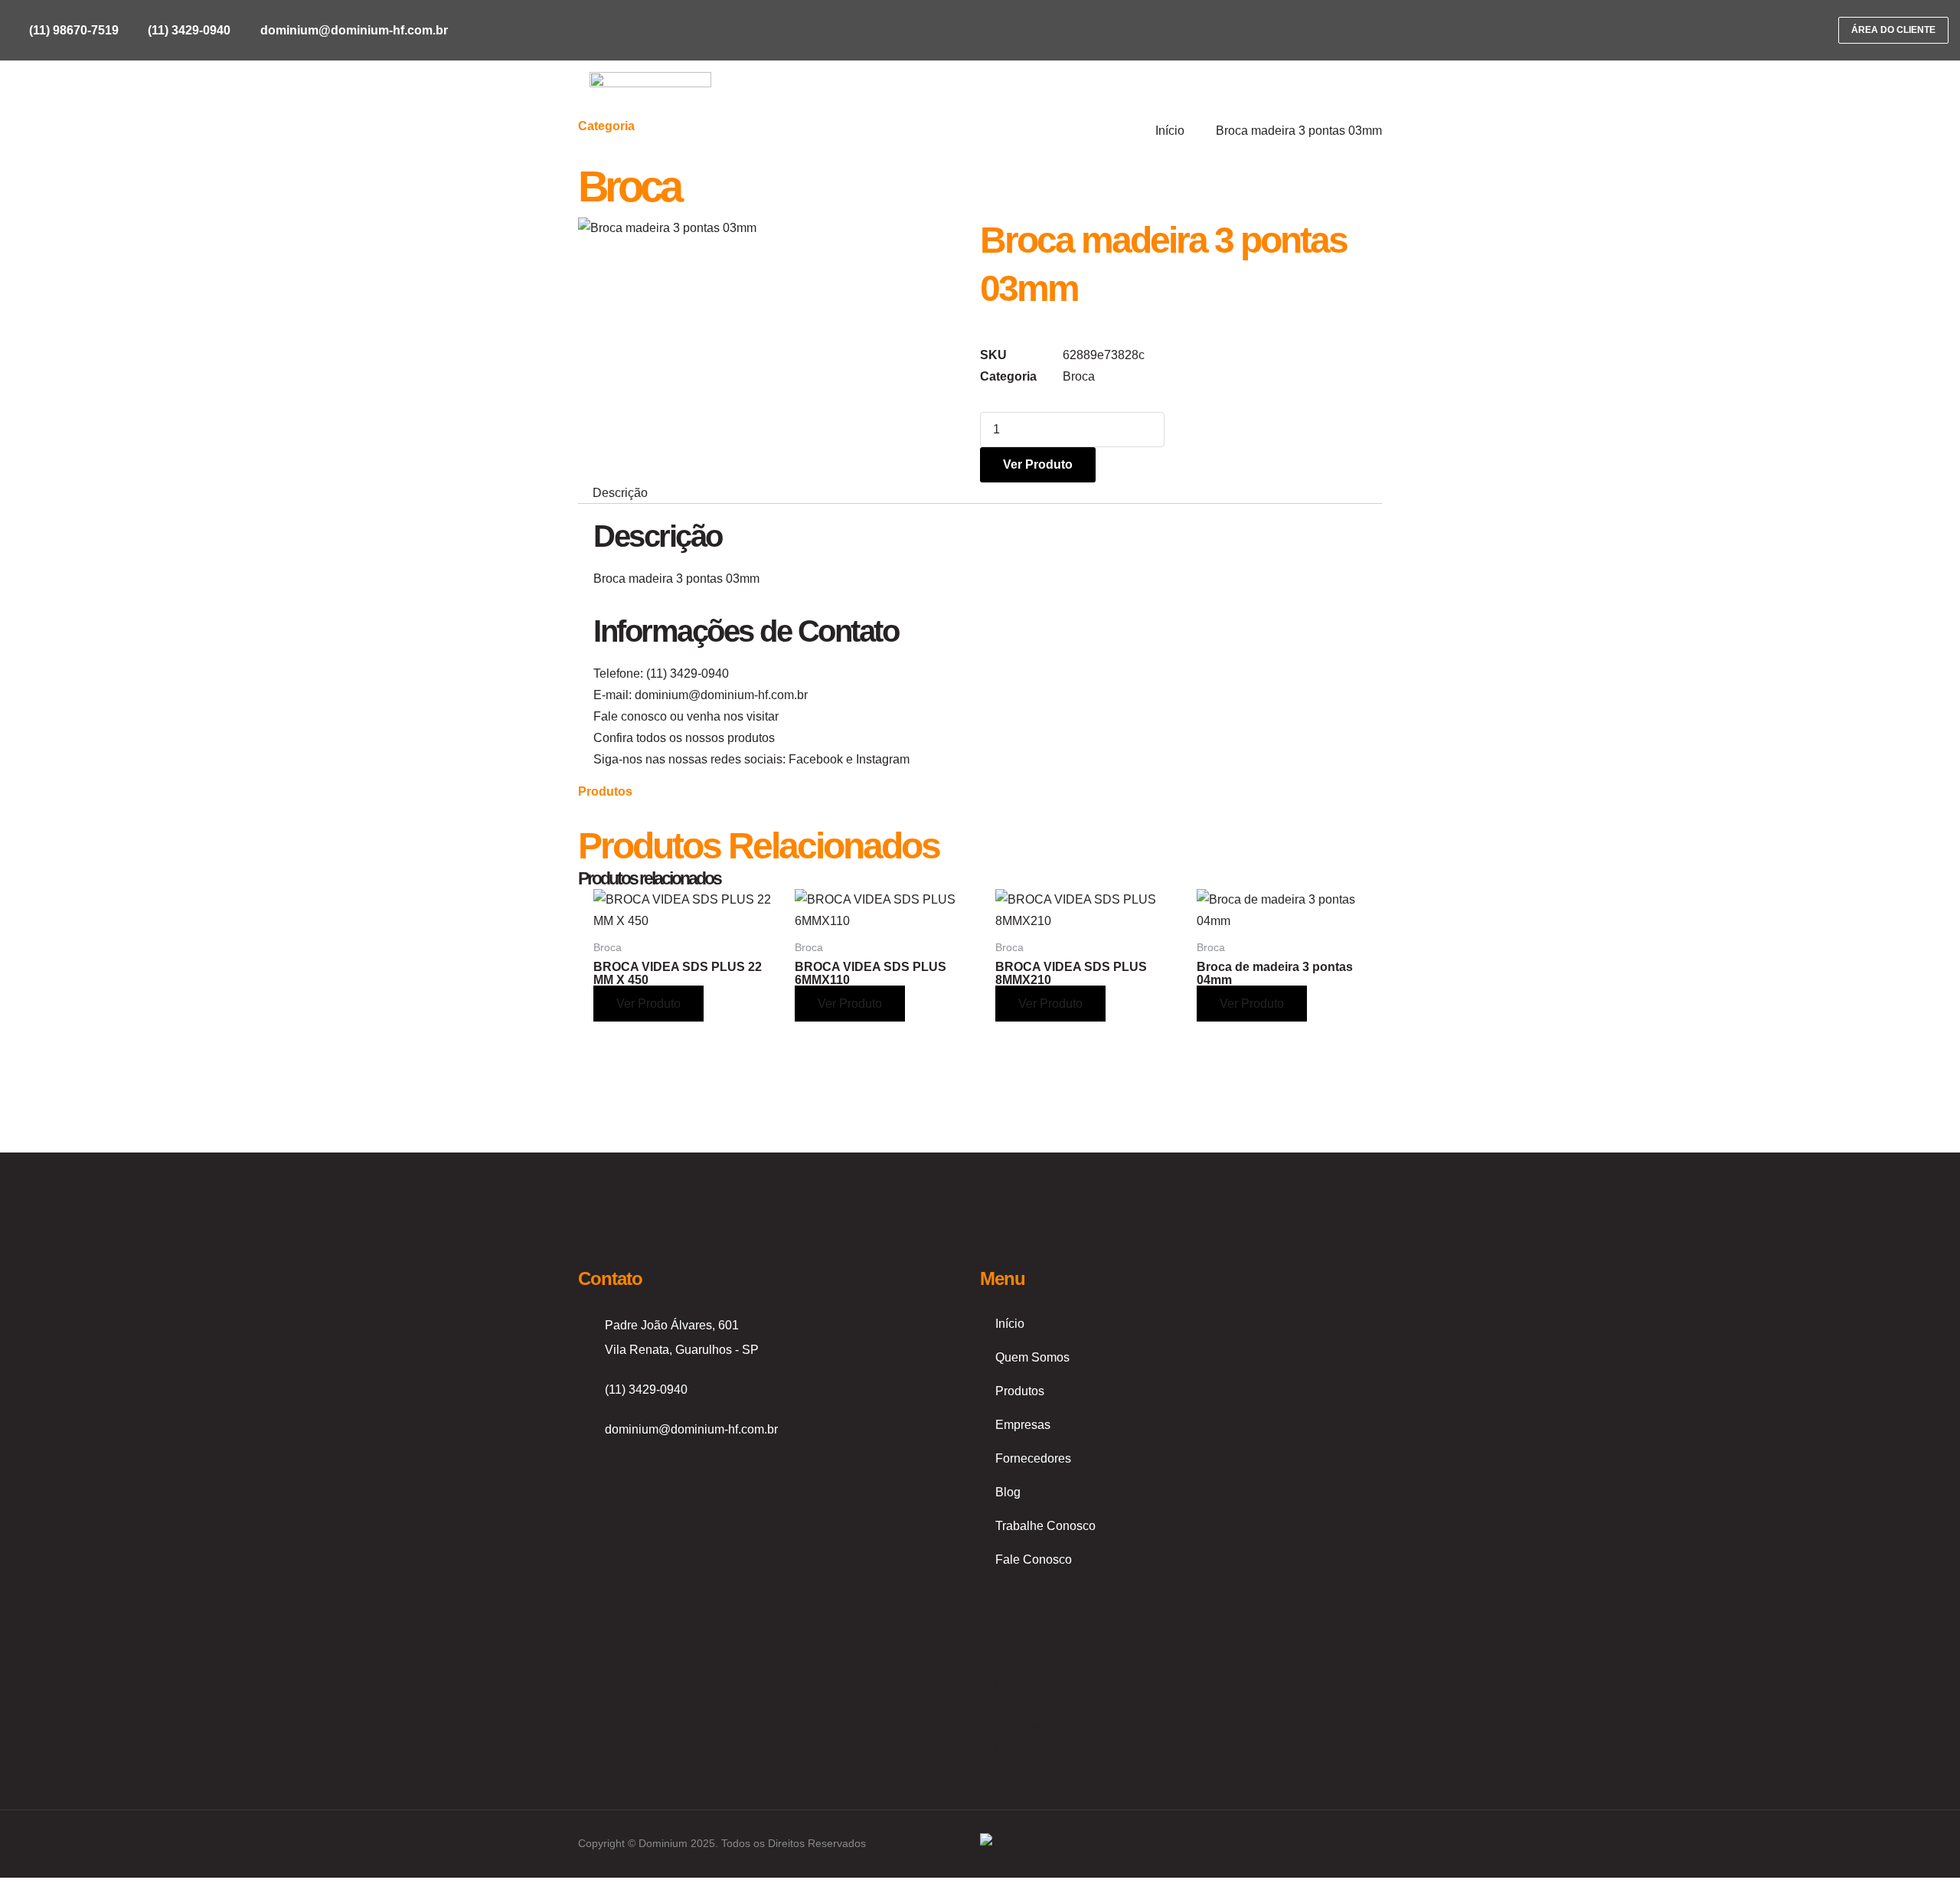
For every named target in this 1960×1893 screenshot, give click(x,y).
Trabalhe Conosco (1045, 1526)
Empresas (1023, 1425)
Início (1010, 1324)
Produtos (1020, 1391)
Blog (1008, 1492)
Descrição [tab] (620, 493)
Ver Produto (1038, 464)
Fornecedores (1033, 1458)
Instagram (883, 759)
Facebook (816, 759)
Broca (629, 186)
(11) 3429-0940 (688, 674)
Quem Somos (1032, 1357)
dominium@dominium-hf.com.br (721, 695)
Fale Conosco (1034, 1560)
